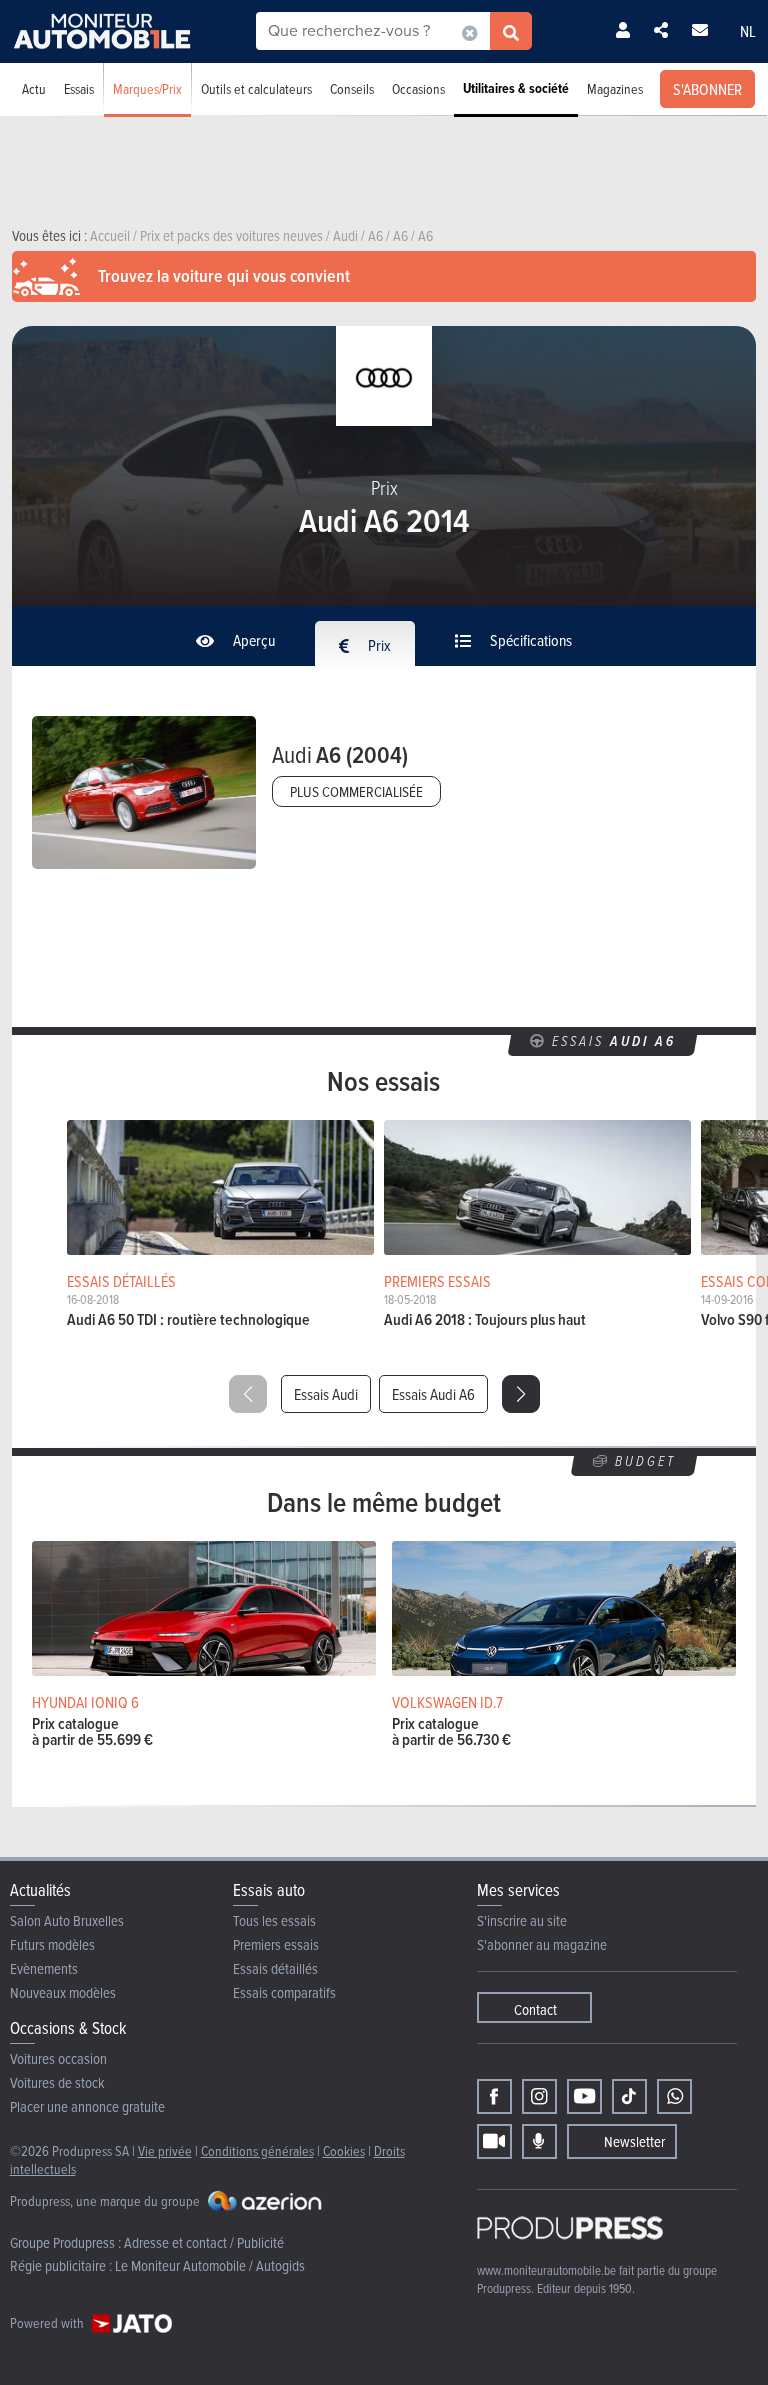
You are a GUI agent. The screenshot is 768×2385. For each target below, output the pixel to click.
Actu (34, 88)
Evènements (44, 1968)
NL (748, 31)
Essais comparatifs (284, 1992)
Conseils (352, 88)
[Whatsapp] (674, 2096)
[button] (521, 1394)
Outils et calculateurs (256, 88)
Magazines (615, 88)
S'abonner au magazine (542, 1944)
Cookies (344, 2150)
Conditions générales (257, 2150)
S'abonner (707, 89)
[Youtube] (584, 2096)
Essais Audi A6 (433, 1394)
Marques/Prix (147, 88)
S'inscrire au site (522, 1920)
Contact (535, 2009)
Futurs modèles (52, 1944)
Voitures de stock (57, 2082)
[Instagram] (539, 2096)
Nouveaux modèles (63, 1992)
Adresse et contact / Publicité (204, 2242)
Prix (378, 645)
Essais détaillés (275, 1968)
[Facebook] (494, 2096)
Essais (79, 88)
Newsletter (634, 2141)
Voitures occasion (58, 2058)
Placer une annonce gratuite (87, 2106)
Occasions (418, 88)
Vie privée (165, 2150)
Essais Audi (326, 1394)
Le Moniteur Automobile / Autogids (210, 2265)
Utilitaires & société (516, 88)
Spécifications (529, 640)
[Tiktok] (629, 2096)
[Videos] (494, 2141)
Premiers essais (276, 1944)
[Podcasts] (539, 2141)
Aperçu (252, 640)
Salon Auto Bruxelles (67, 1920)
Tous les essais (274, 1920)
